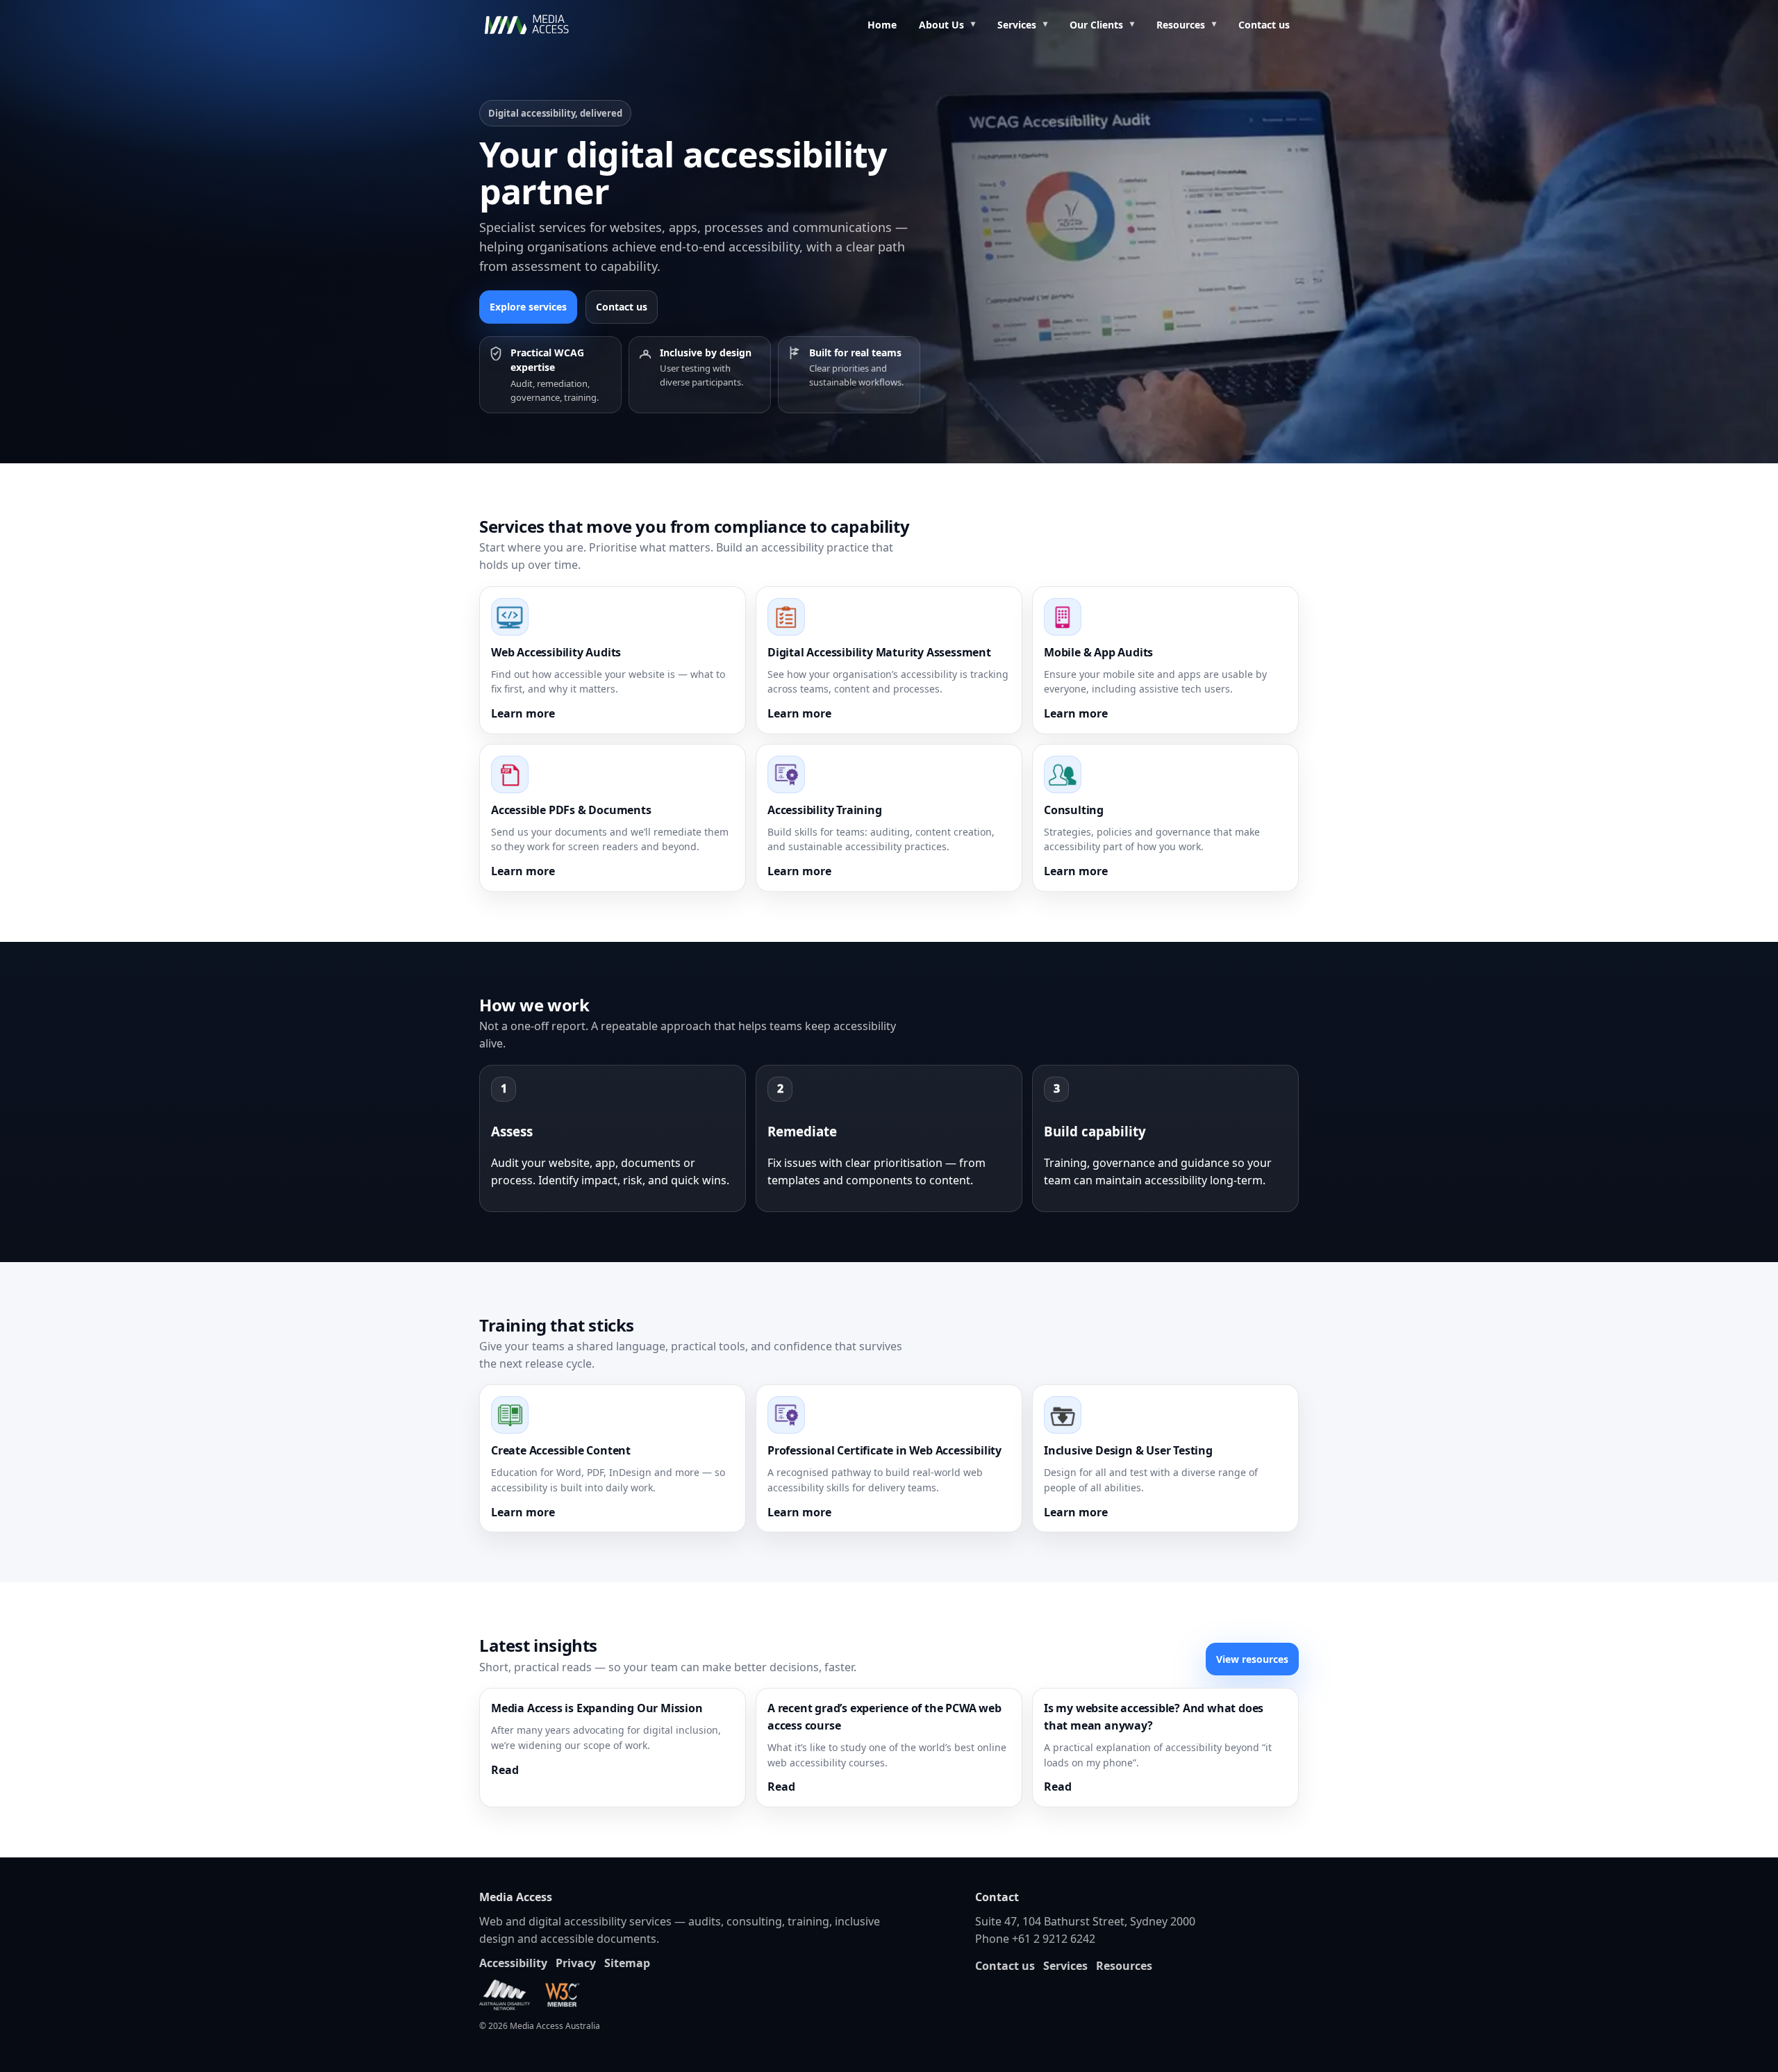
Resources (1181, 25)
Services (1017, 25)
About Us (941, 25)
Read (505, 1770)
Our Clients (1096, 25)
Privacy (576, 1963)
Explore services (528, 307)
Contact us (1264, 25)
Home (882, 25)
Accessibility (513, 1963)
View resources (1252, 1659)
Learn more (523, 713)
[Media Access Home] (545, 25)
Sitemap (627, 1963)
